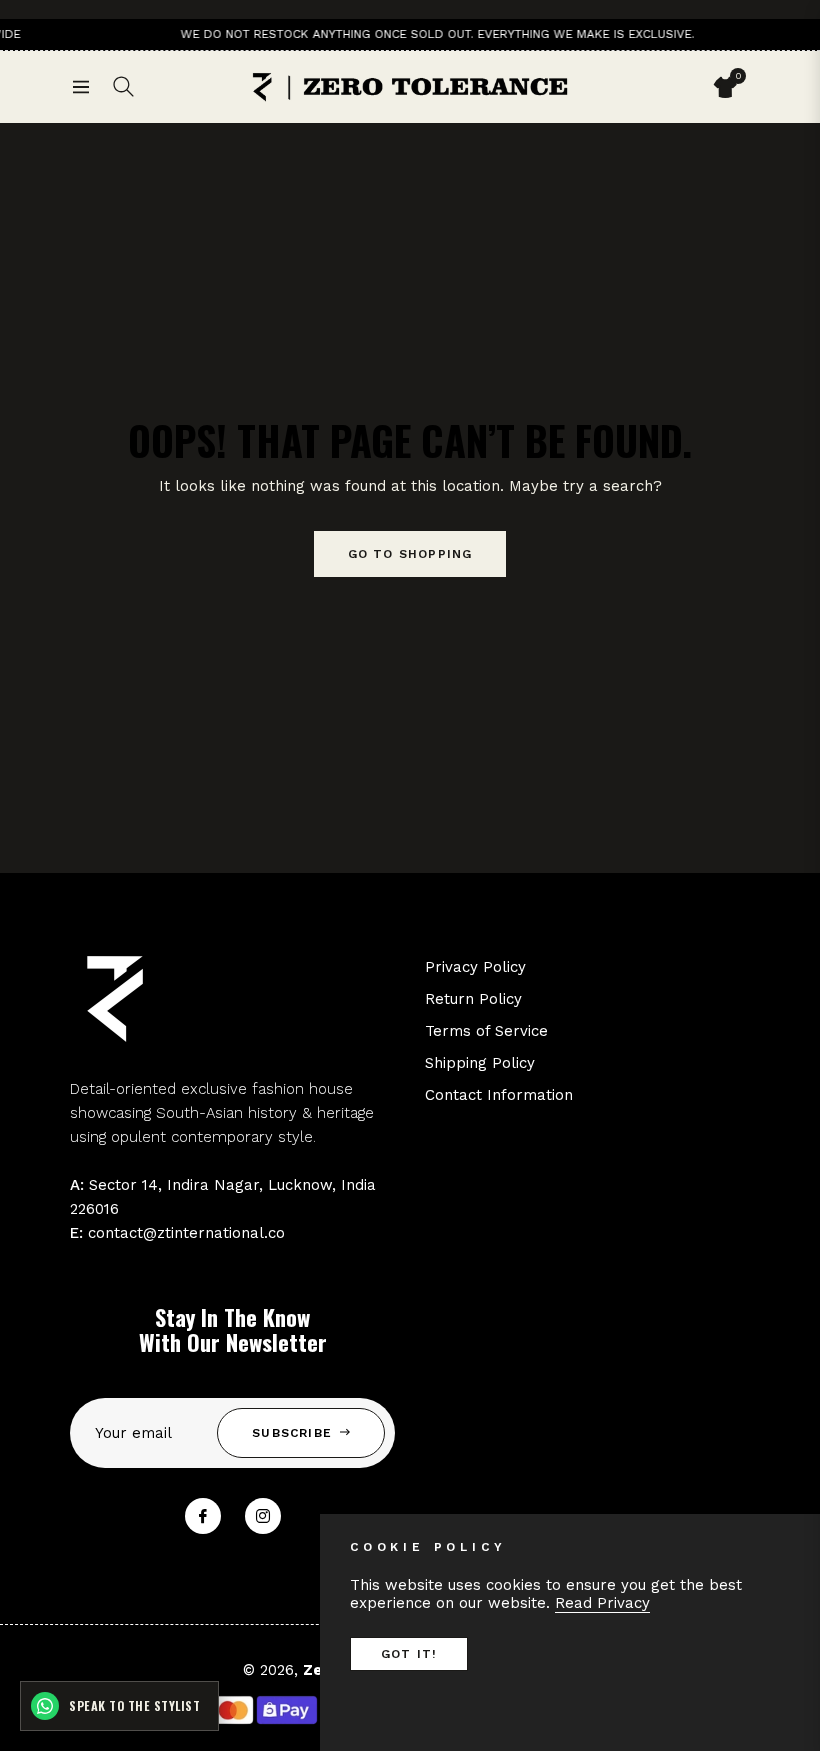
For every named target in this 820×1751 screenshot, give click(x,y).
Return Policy (473, 999)
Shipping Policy (480, 1063)
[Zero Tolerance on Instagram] (263, 1516)
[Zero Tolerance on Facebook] (203, 1516)
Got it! (409, 1654)
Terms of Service (486, 1031)
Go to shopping (410, 554)
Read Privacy (602, 1603)
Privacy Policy (475, 967)
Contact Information (499, 1095)
